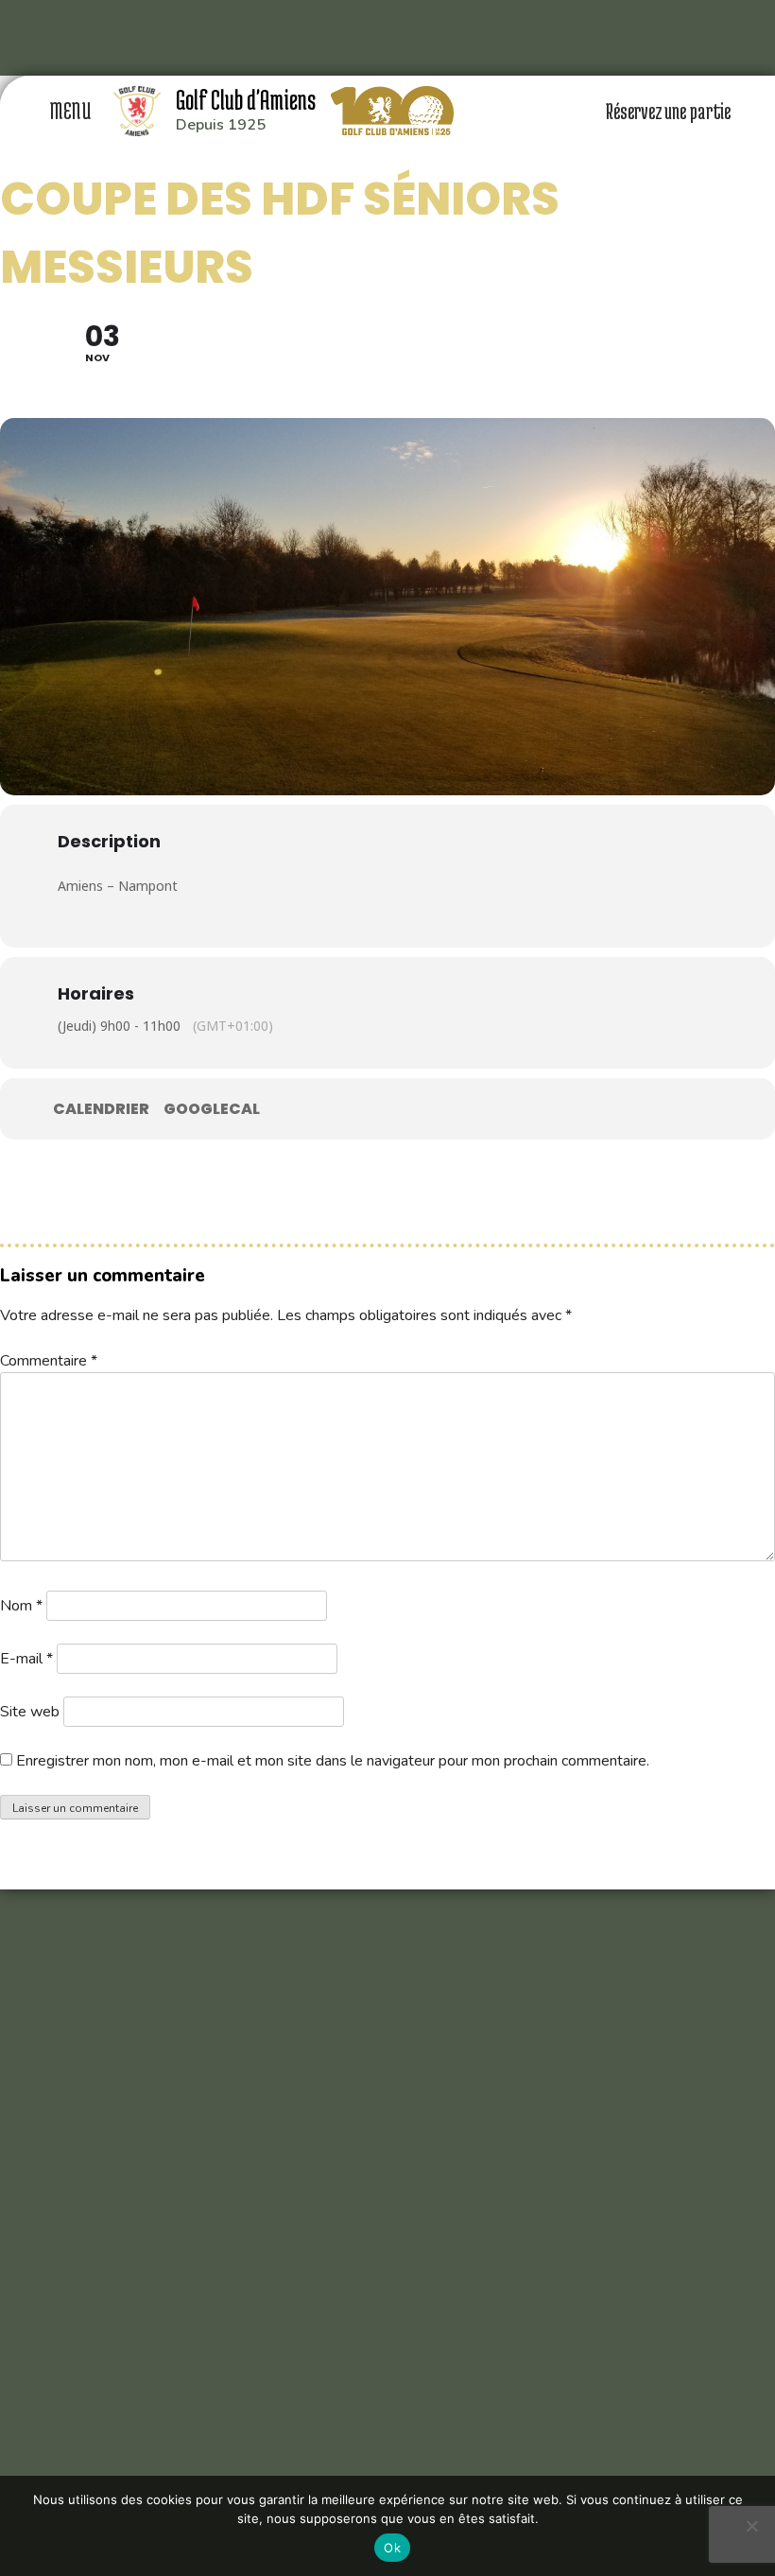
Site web (30, 1712)
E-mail (26, 1659)
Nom (21, 1606)
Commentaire (49, 1361)
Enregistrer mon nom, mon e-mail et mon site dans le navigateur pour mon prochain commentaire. (333, 1761)
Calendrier (101, 1109)
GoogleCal (212, 1109)
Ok (392, 2548)
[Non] (751, 2526)
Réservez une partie (670, 111)
